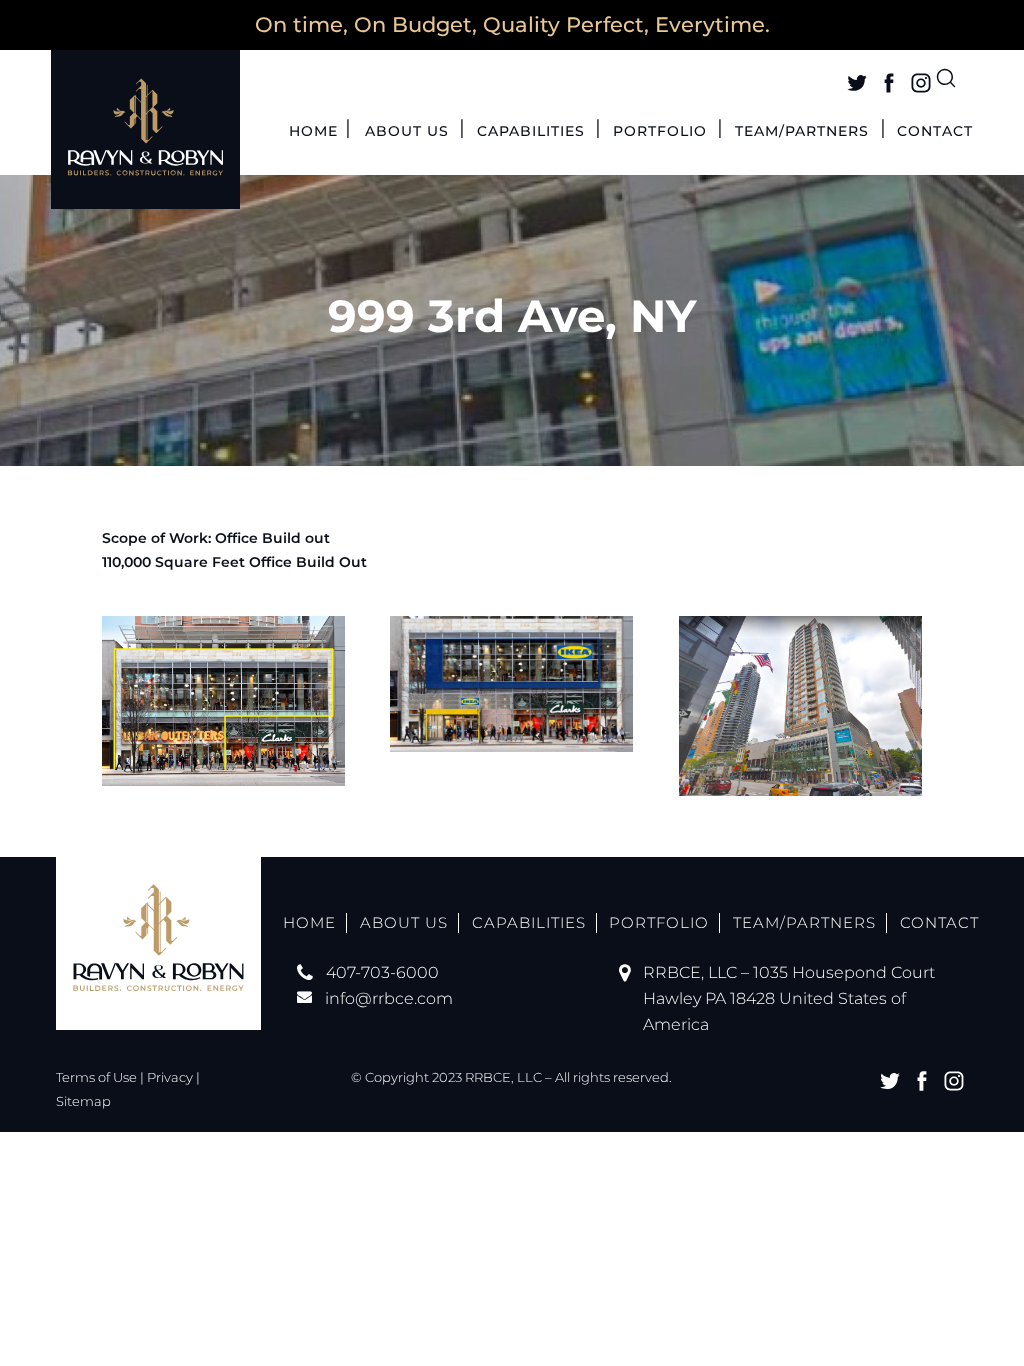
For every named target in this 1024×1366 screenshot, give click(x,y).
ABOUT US (407, 132)
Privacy (170, 1077)
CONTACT (935, 132)
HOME (313, 132)
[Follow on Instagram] (921, 83)
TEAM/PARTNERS (802, 132)
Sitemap (83, 1101)
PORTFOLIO (660, 132)
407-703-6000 (382, 972)
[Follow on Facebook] (889, 83)
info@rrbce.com (389, 998)
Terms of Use (96, 1077)
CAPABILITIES (531, 132)
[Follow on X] (857, 83)
